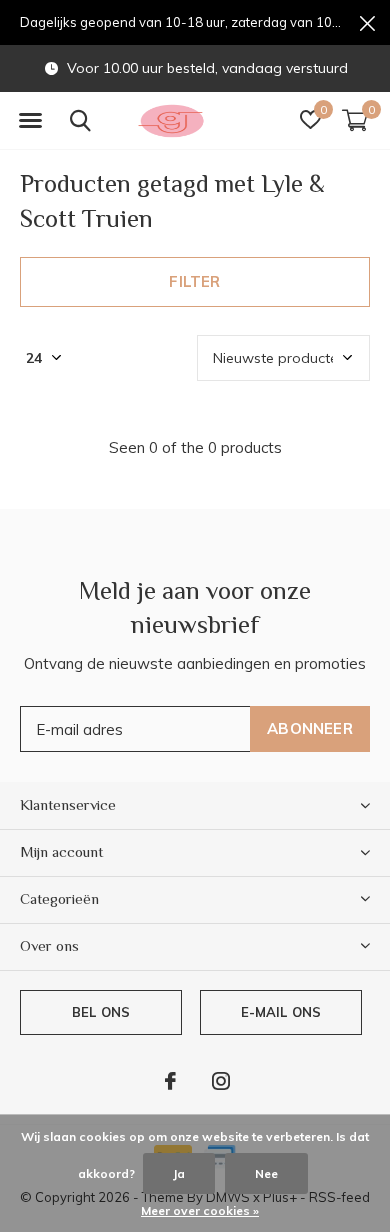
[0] (355, 120)
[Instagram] (221, 1081)
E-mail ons (281, 1012)
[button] (30, 121)
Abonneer (310, 728)
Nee (266, 1173)
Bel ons (101, 1012)
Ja (179, 1173)
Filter (194, 281)
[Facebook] (170, 1081)
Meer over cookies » (200, 1210)
